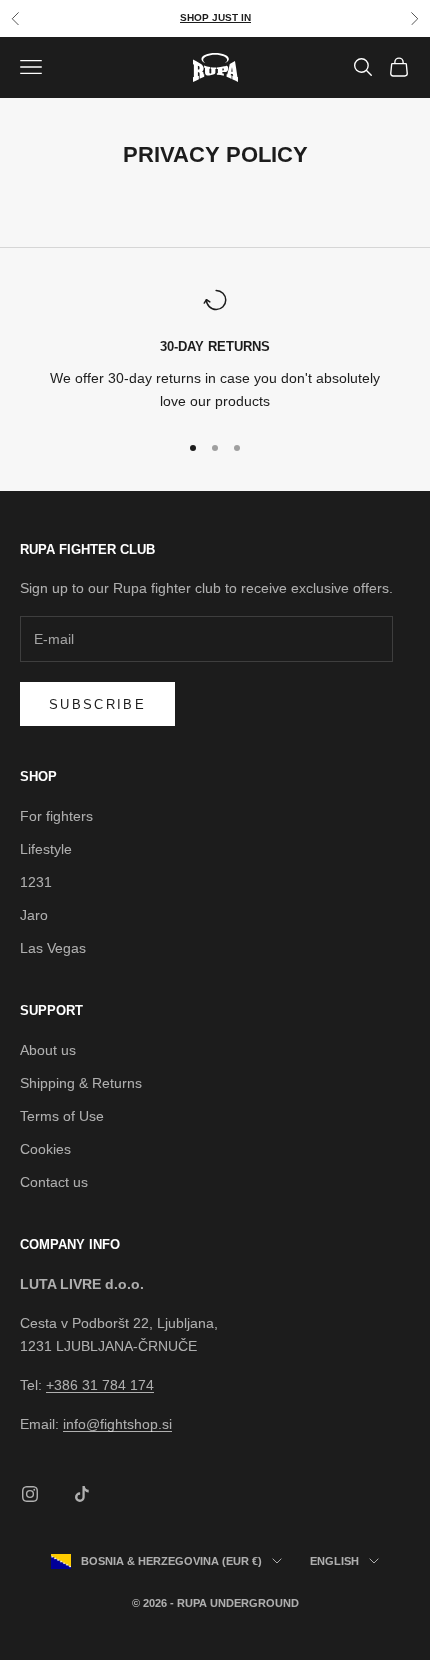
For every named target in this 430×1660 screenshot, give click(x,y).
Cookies (45, 1149)
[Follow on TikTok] (82, 1494)
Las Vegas (53, 948)
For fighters (56, 816)
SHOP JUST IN (215, 17)
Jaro (34, 915)
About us (48, 1050)
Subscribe (97, 704)
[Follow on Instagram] (30, 1494)
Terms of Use (62, 1116)
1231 (36, 882)
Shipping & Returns (81, 1083)
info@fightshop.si (117, 1424)
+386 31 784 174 (100, 1385)
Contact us (54, 1182)
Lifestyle (46, 849)
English (334, 1561)
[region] (215, 350)
